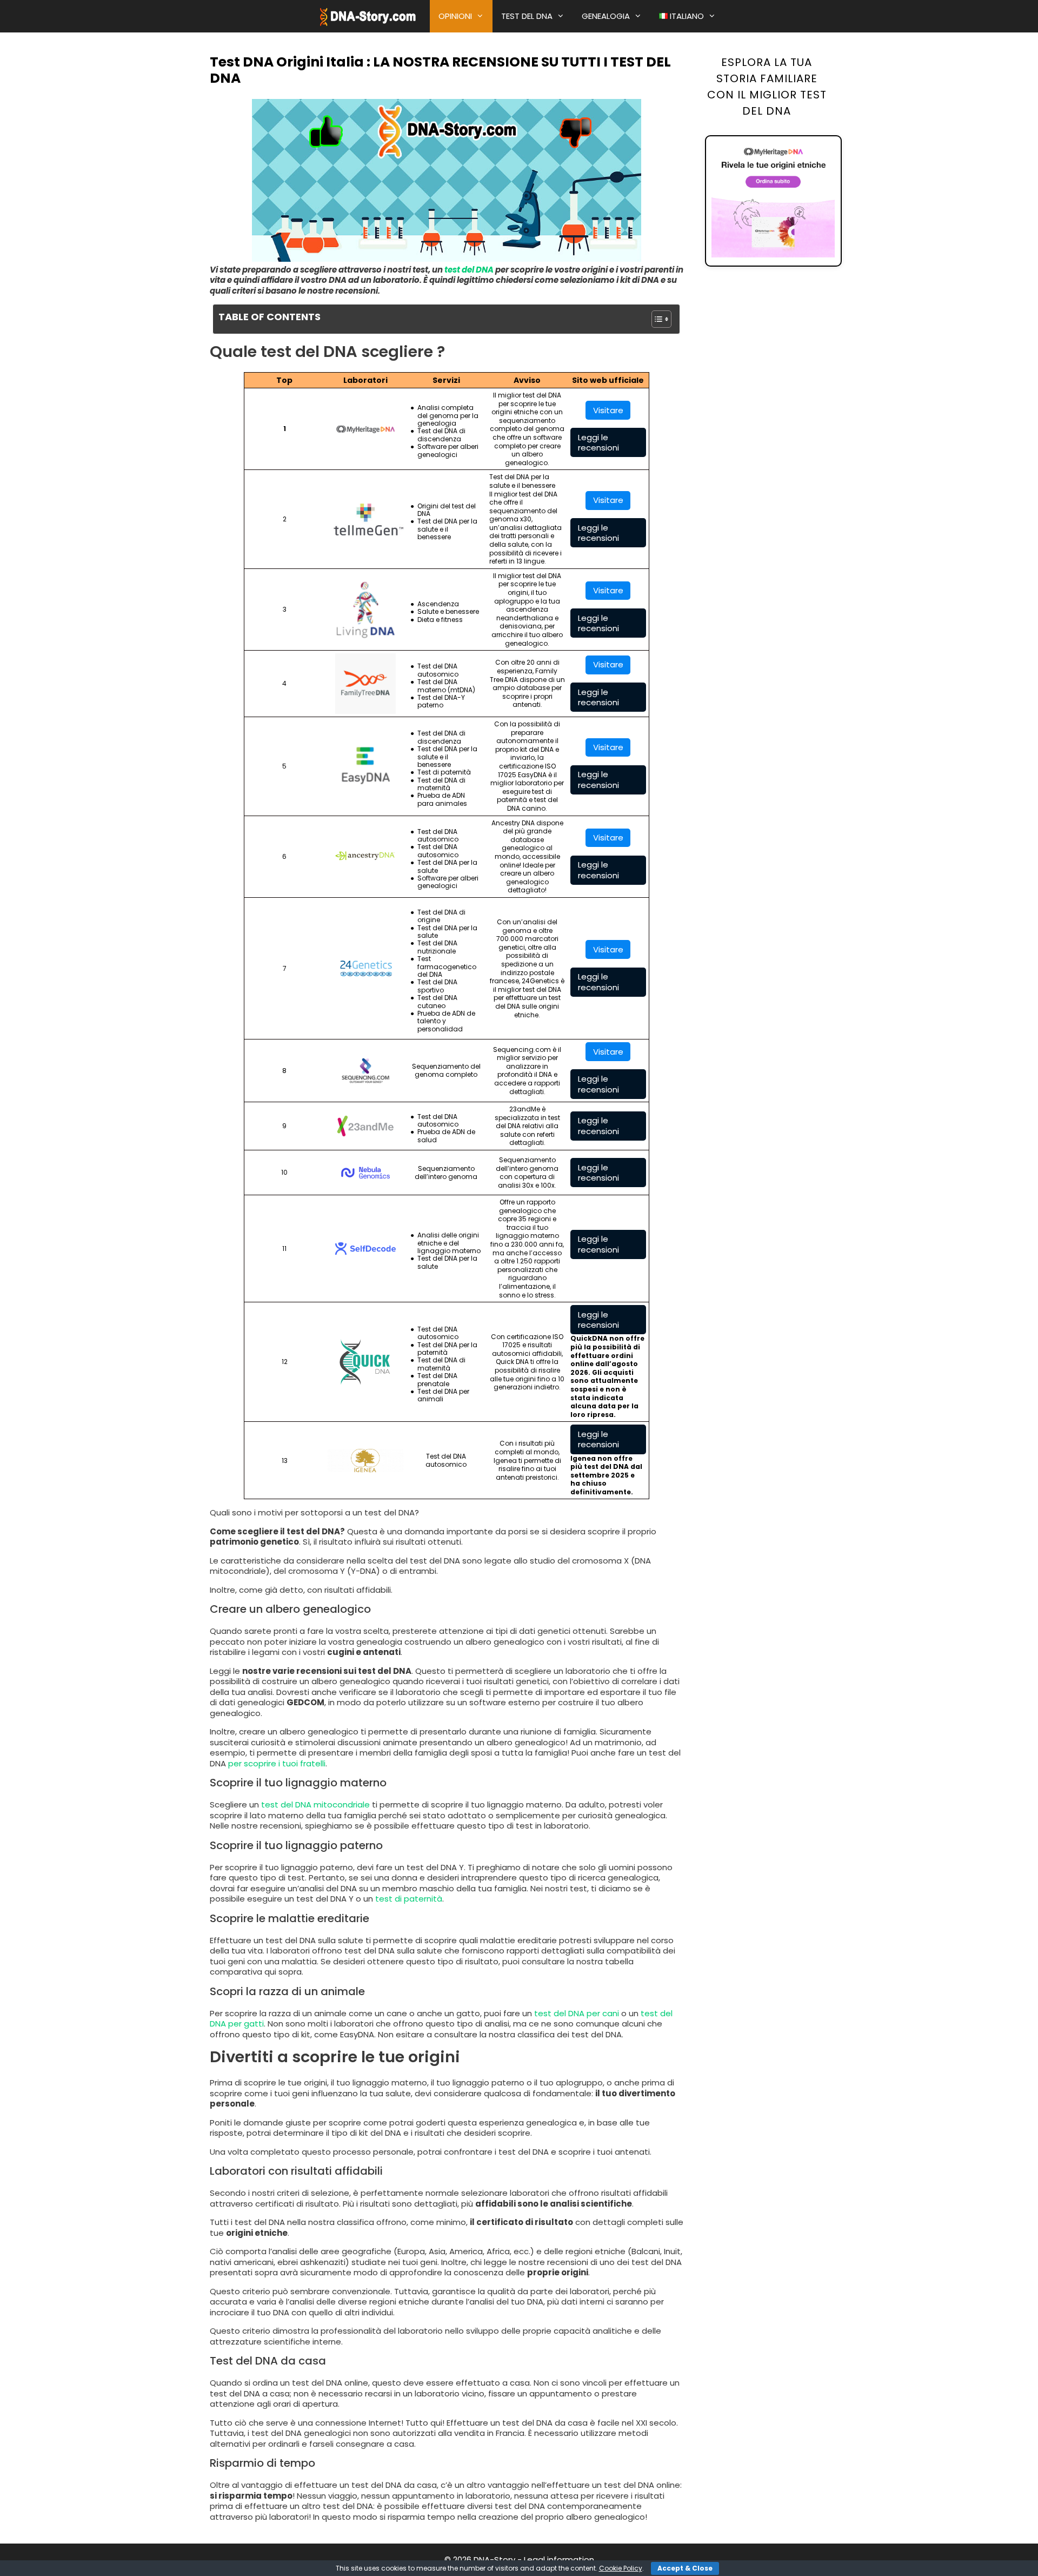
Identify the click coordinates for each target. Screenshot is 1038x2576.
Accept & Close (685, 2568)
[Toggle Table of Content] (656, 319)
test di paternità (409, 1899)
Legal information (559, 2560)
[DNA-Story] (369, 16)
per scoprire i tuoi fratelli (277, 1763)
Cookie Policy (621, 2568)
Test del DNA (527, 16)
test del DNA (469, 270)
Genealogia (606, 16)
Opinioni (455, 16)
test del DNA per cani (577, 2013)
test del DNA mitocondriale (317, 1804)
